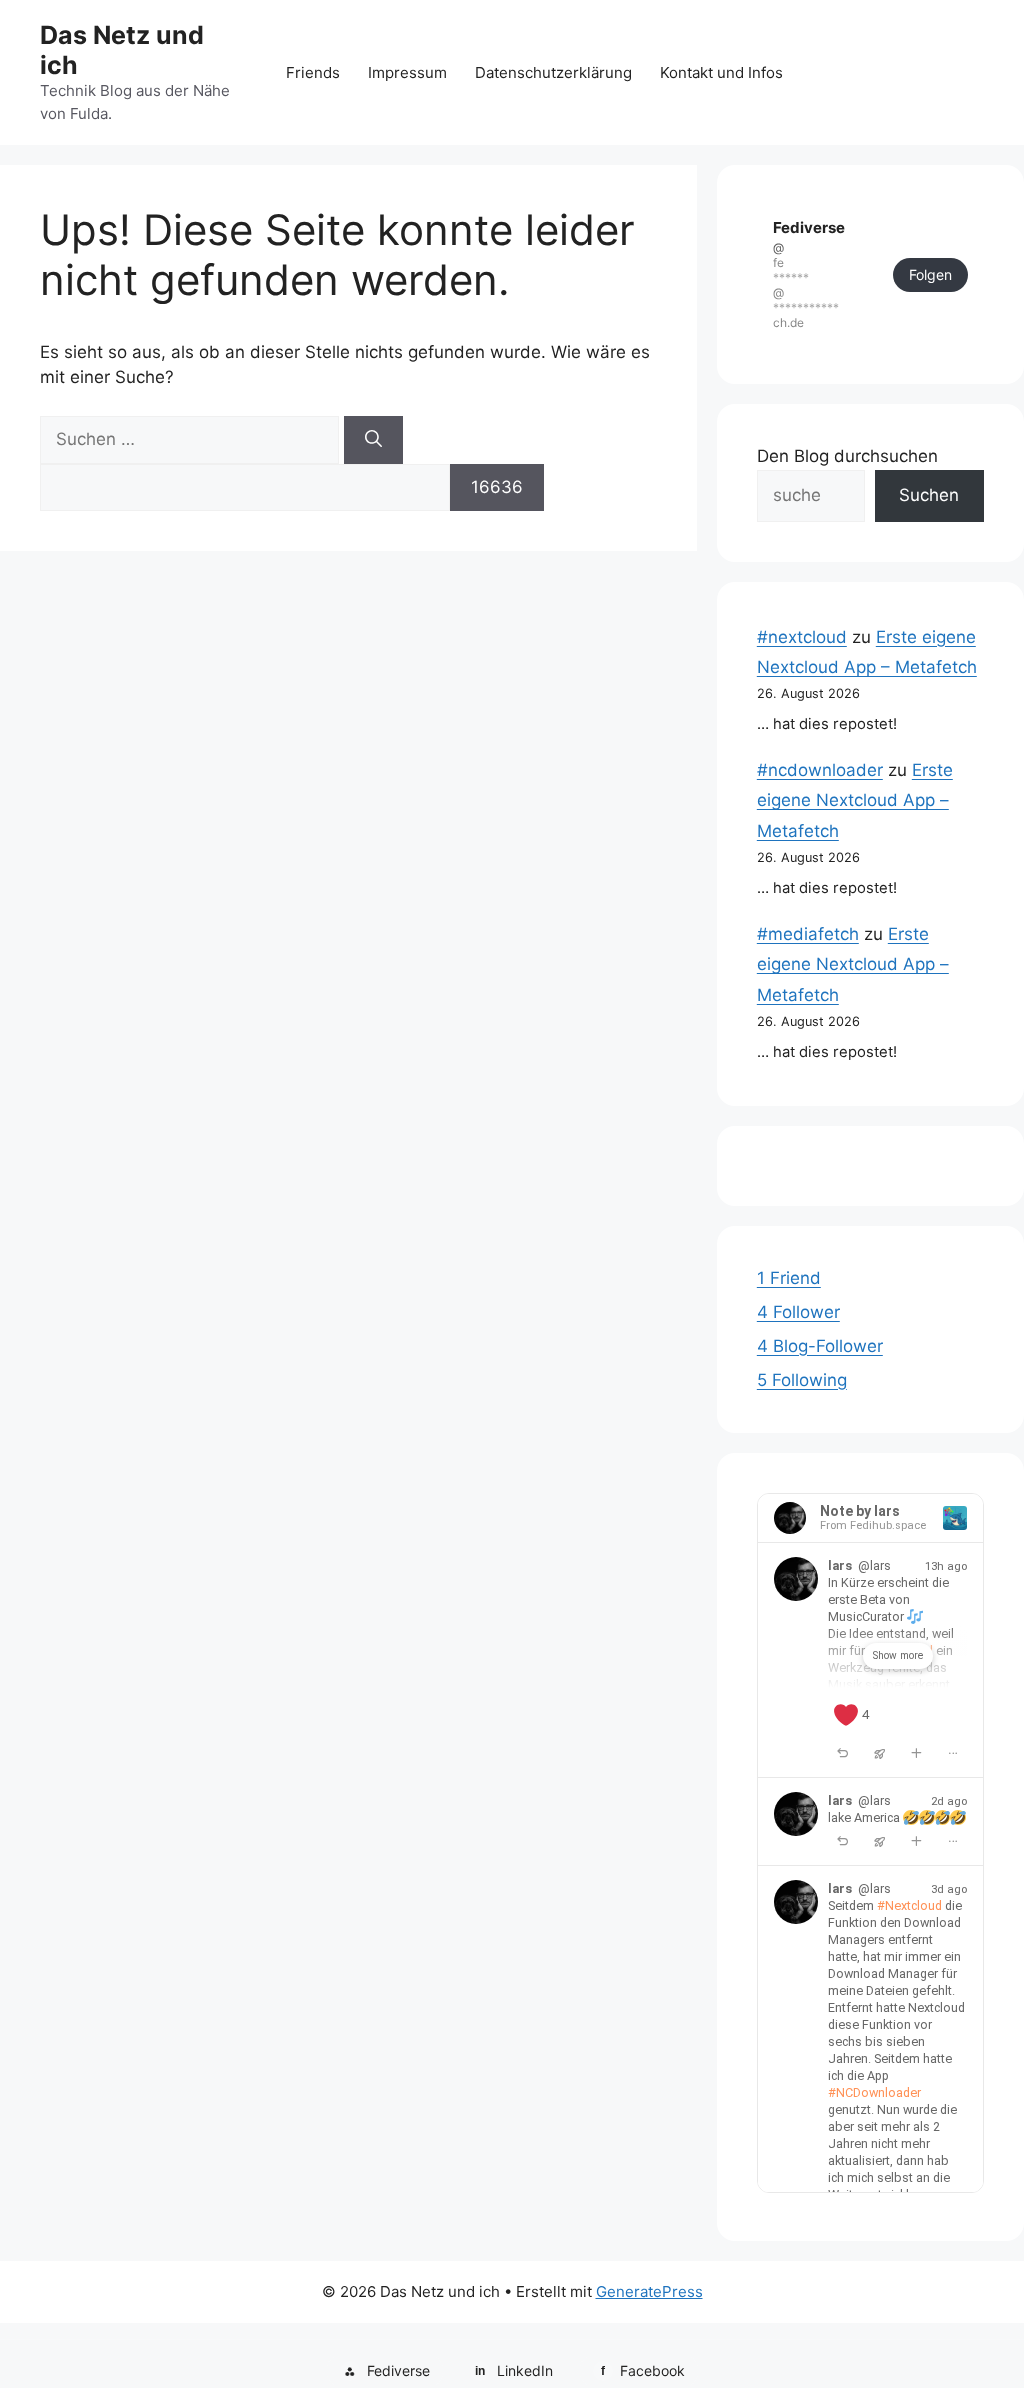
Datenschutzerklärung (553, 72)
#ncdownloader (820, 770)
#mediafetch (808, 934)
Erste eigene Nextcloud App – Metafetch (855, 800)
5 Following (802, 1380)
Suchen (929, 495)
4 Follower (798, 1312)
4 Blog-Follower (820, 1346)
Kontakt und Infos (721, 72)
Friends (313, 72)
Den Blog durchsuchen (847, 456)
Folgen (930, 274)
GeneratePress (649, 2291)
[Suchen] (373, 440)
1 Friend (789, 1278)
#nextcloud (802, 637)
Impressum (407, 72)
